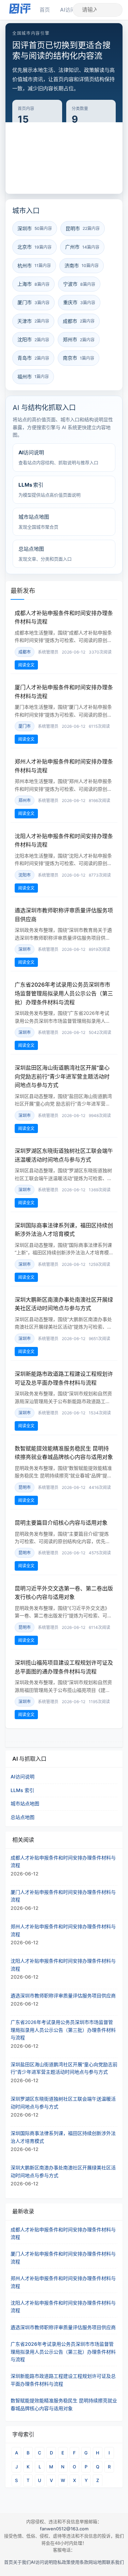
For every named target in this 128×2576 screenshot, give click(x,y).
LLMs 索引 (22, 1790)
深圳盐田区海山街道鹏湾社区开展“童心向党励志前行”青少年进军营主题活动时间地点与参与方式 (62, 1076)
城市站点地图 (25, 1803)
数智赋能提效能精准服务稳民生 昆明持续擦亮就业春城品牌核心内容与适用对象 (64, 2404)
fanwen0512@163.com (64, 2529)
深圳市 (25, 949)
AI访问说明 (23, 1777)
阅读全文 (26, 665)
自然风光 (27, 144)
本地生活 (93, 180)
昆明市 (25, 1487)
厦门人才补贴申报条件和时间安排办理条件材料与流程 (63, 2257)
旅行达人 (82, 144)
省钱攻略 (60, 180)
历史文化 (27, 162)
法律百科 (93, 162)
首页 (45, 10)
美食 (55, 144)
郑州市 (25, 800)
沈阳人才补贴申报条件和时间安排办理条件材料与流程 (63, 2306)
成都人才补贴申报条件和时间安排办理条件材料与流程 (63, 2233)
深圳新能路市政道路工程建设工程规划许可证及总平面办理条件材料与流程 (63, 2380)
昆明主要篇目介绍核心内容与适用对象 (61, 1523)
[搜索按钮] (110, 10)
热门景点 (60, 162)
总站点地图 (23, 1817)
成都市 (25, 652)
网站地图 (97, 2562)
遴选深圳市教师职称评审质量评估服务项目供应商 (63, 2327)
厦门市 (25, 726)
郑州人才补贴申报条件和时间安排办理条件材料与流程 (63, 2282)
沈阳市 (25, 875)
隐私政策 (62, 2562)
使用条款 (80, 2562)
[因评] (20, 10)
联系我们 (115, 2562)
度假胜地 (27, 180)
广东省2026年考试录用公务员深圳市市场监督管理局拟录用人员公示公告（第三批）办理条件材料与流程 (64, 993)
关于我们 (22, 2562)
